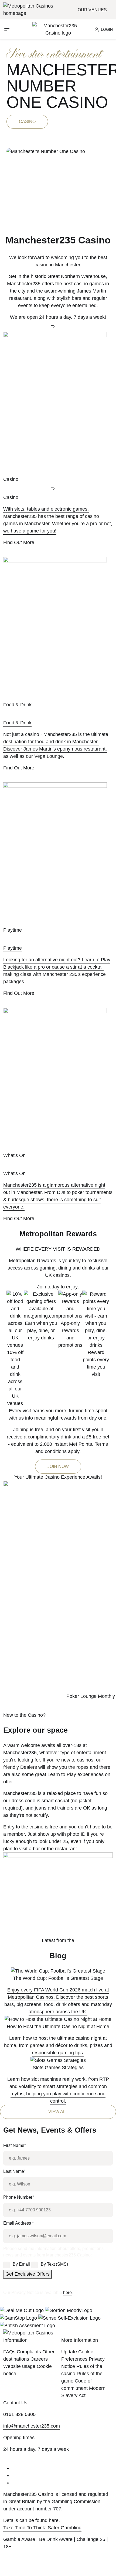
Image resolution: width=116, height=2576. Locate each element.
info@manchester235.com (32, 2426)
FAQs (9, 2352)
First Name (15, 2145)
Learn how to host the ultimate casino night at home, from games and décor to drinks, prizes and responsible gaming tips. (58, 2045)
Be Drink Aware (56, 2539)
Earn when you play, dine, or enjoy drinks (41, 1331)
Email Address (18, 2223)
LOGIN (107, 29)
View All (58, 2112)
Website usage (19, 2366)
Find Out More (19, 542)
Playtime (13, 948)
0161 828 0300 (19, 2414)
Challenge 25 (91, 2539)
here (67, 2292)
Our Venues (93, 10)
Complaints (29, 2352)
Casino (27, 122)
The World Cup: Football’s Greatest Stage (58, 1978)
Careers (39, 2359)
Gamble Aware (19, 2539)
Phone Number (19, 2197)
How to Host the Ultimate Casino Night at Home (58, 2027)
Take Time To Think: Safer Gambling (42, 2528)
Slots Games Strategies (58, 2068)
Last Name (14, 2171)
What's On (14, 1173)
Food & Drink (17, 723)
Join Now (58, 1466)
